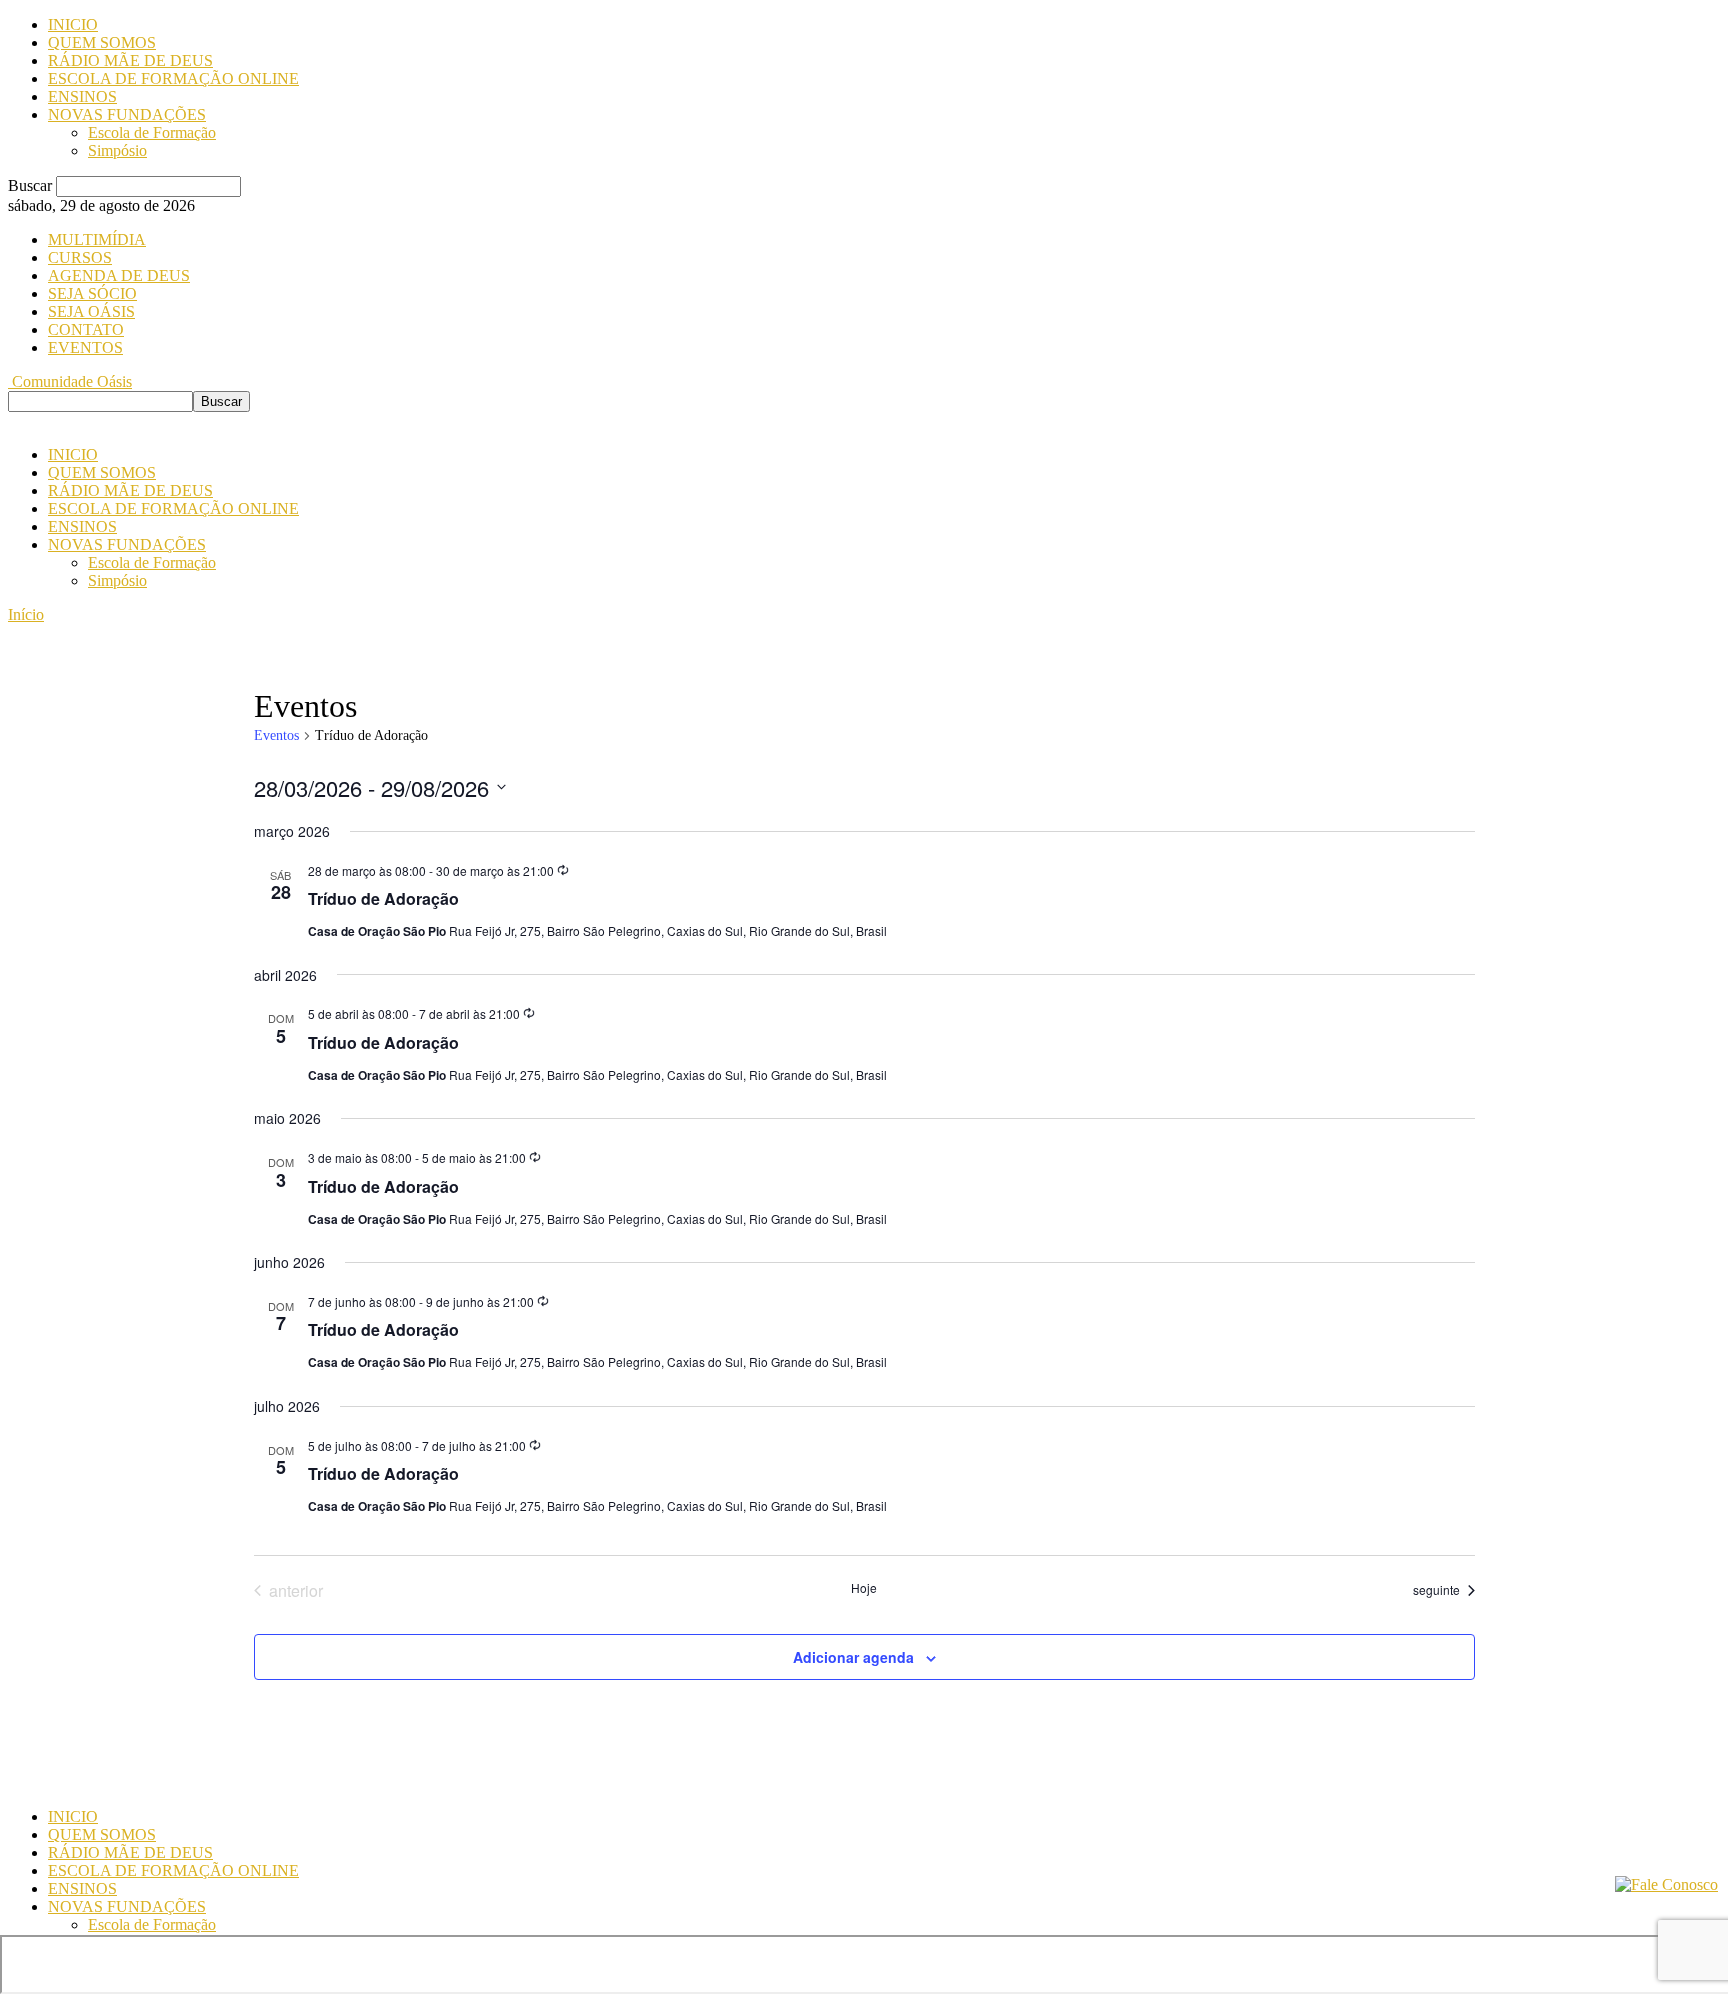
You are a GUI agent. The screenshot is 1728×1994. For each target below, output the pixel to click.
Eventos (276, 735)
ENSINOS (82, 96)
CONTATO (86, 329)
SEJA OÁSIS (91, 311)
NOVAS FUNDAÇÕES (127, 114)
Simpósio (117, 150)
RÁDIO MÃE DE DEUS (130, 60)
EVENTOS (85, 347)
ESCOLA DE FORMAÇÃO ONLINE (173, 78)
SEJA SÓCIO (92, 293)
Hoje (864, 1588)
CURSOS (80, 257)
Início (26, 614)
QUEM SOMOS (102, 42)
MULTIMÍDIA (97, 239)
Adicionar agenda (853, 1657)
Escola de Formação (152, 132)
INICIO (73, 24)
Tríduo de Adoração (383, 898)
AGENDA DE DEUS (119, 275)
